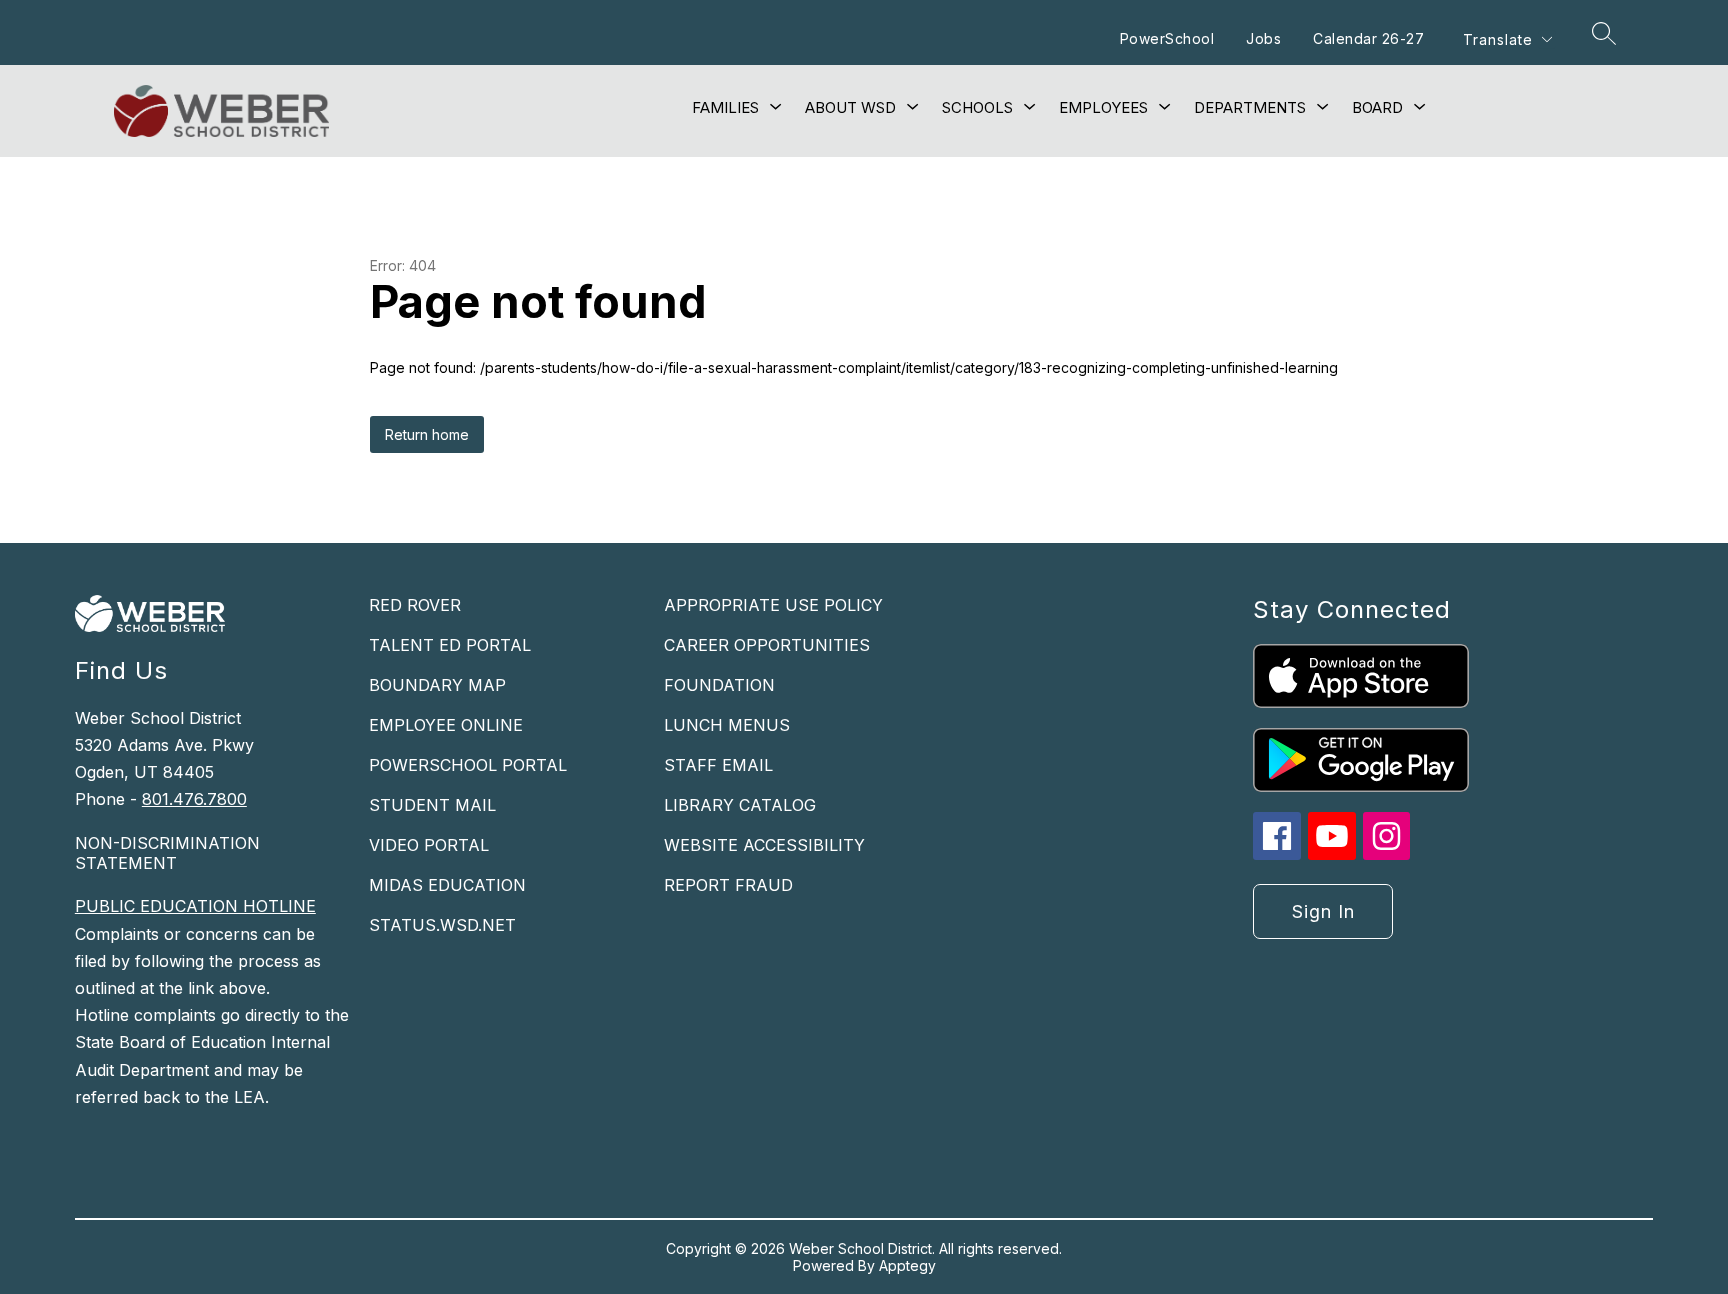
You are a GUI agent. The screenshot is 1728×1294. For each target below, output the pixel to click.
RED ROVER (415, 605)
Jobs (1263, 38)
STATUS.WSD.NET (442, 925)
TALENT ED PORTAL (450, 645)
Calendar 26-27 (1368, 38)
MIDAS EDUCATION (447, 885)
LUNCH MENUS (727, 725)
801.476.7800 (194, 799)
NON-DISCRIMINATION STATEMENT (167, 853)
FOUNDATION (719, 685)
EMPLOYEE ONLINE (446, 725)
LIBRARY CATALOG (740, 805)
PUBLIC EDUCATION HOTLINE (195, 906)
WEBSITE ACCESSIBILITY (764, 845)
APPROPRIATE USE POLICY (773, 605)
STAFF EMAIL (718, 765)
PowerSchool (1167, 38)
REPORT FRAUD (728, 885)
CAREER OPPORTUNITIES (767, 645)
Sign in (1323, 911)
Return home (427, 434)
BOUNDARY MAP (437, 685)
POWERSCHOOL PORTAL (468, 765)
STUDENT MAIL (432, 805)
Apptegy (907, 1265)
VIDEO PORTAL (429, 845)
